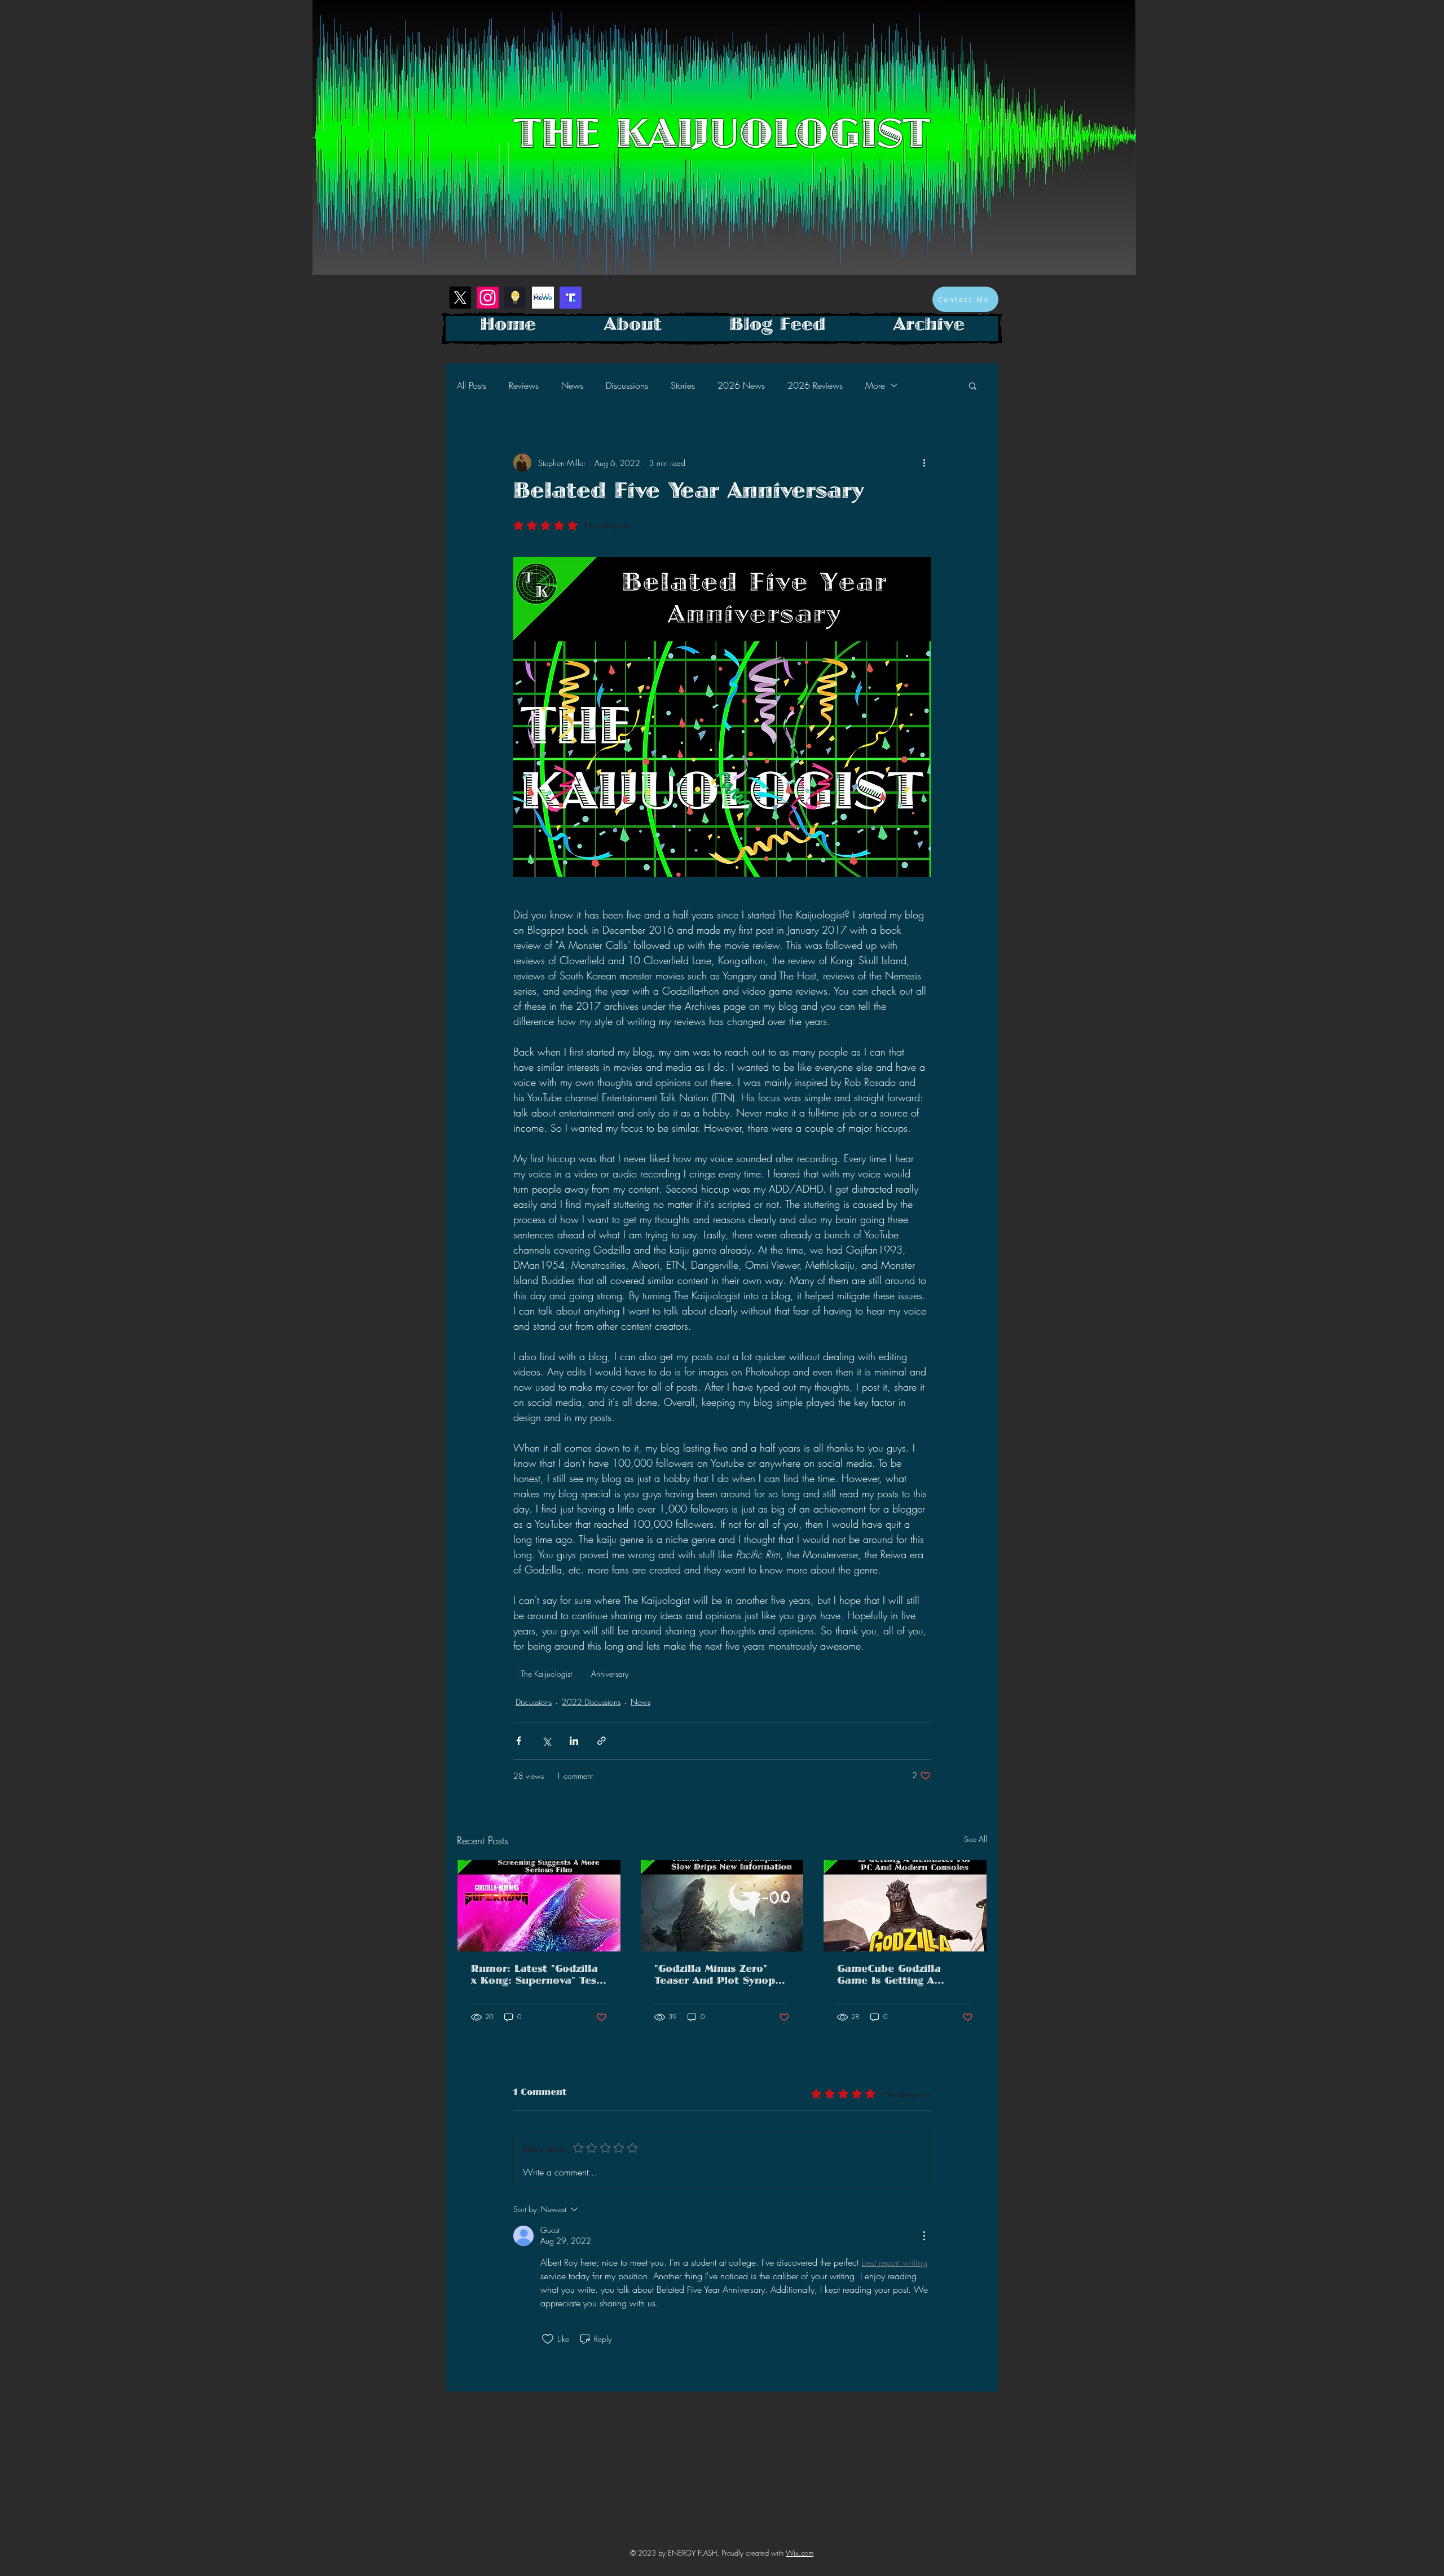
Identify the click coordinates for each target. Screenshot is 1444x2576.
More (875, 385)
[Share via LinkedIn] (574, 1741)
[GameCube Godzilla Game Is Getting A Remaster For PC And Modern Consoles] (905, 1906)
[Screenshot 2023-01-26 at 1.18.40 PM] (515, 298)
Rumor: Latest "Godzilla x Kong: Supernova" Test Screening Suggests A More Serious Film (536, 1977)
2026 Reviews (815, 385)
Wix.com (800, 2553)
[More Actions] (924, 2236)
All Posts (472, 385)
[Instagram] (488, 298)
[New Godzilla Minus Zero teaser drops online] (722, 1906)
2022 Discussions (591, 1702)
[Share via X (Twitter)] (546, 1741)
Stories (683, 385)
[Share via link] (602, 1741)
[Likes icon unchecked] (548, 2339)
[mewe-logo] (543, 298)
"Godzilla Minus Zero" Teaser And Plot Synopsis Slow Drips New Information (721, 1977)
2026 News (741, 385)
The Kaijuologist (546, 1674)
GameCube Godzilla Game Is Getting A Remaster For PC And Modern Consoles (894, 1977)
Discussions (627, 385)
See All (976, 1839)
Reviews (524, 385)
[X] (460, 298)
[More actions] (924, 463)
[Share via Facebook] (519, 1741)
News (572, 385)
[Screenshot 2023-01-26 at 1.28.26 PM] (571, 298)
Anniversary (610, 1674)
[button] (973, 385)
